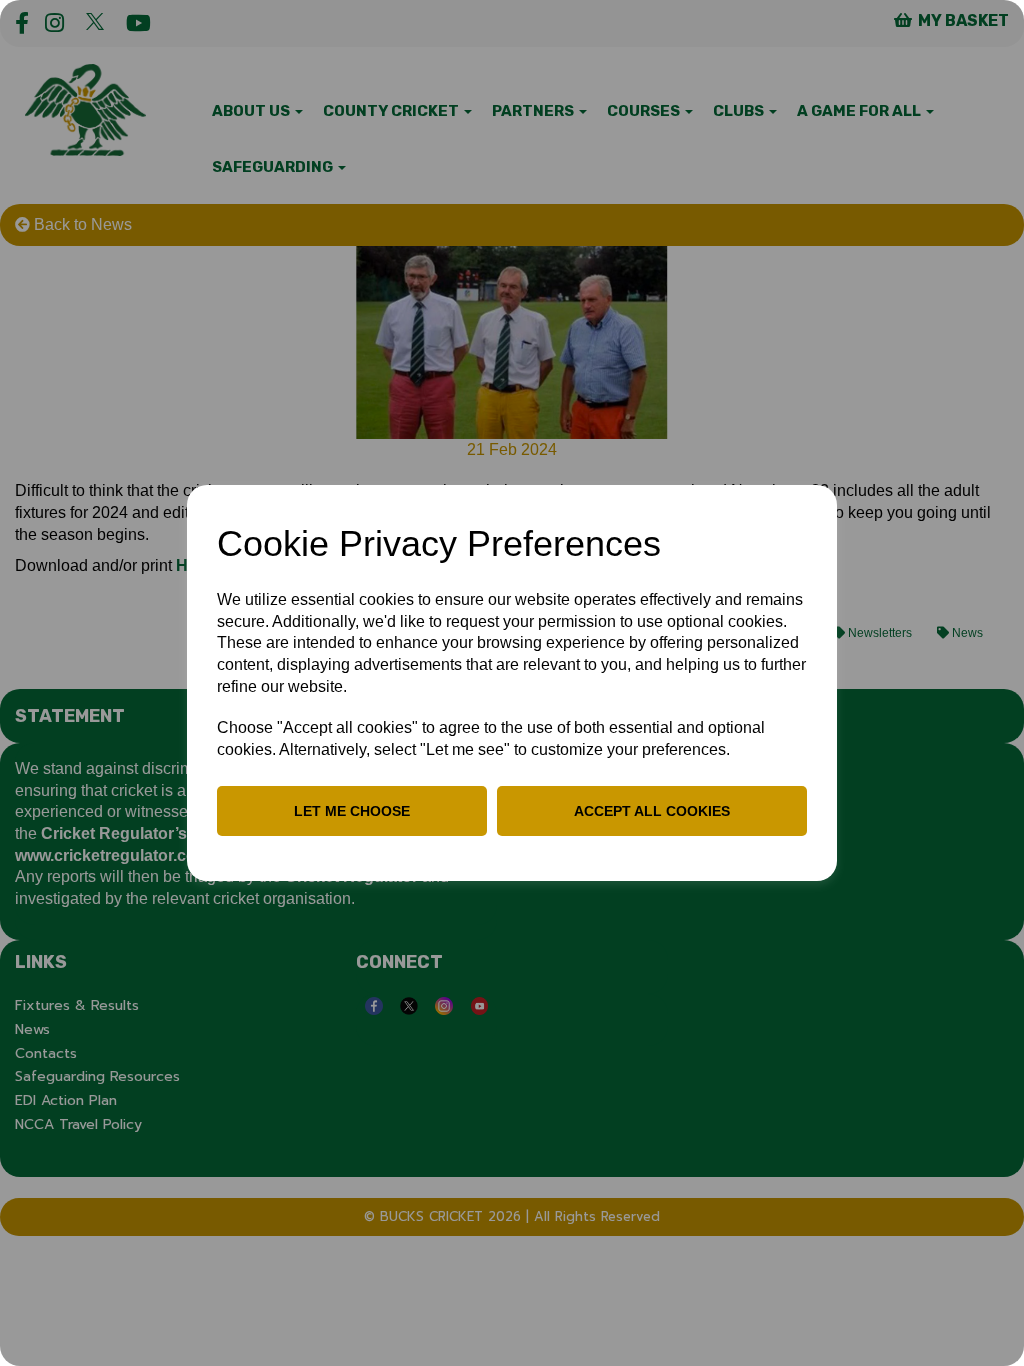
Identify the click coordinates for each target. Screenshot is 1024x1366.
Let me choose (352, 811)
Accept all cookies (652, 811)
